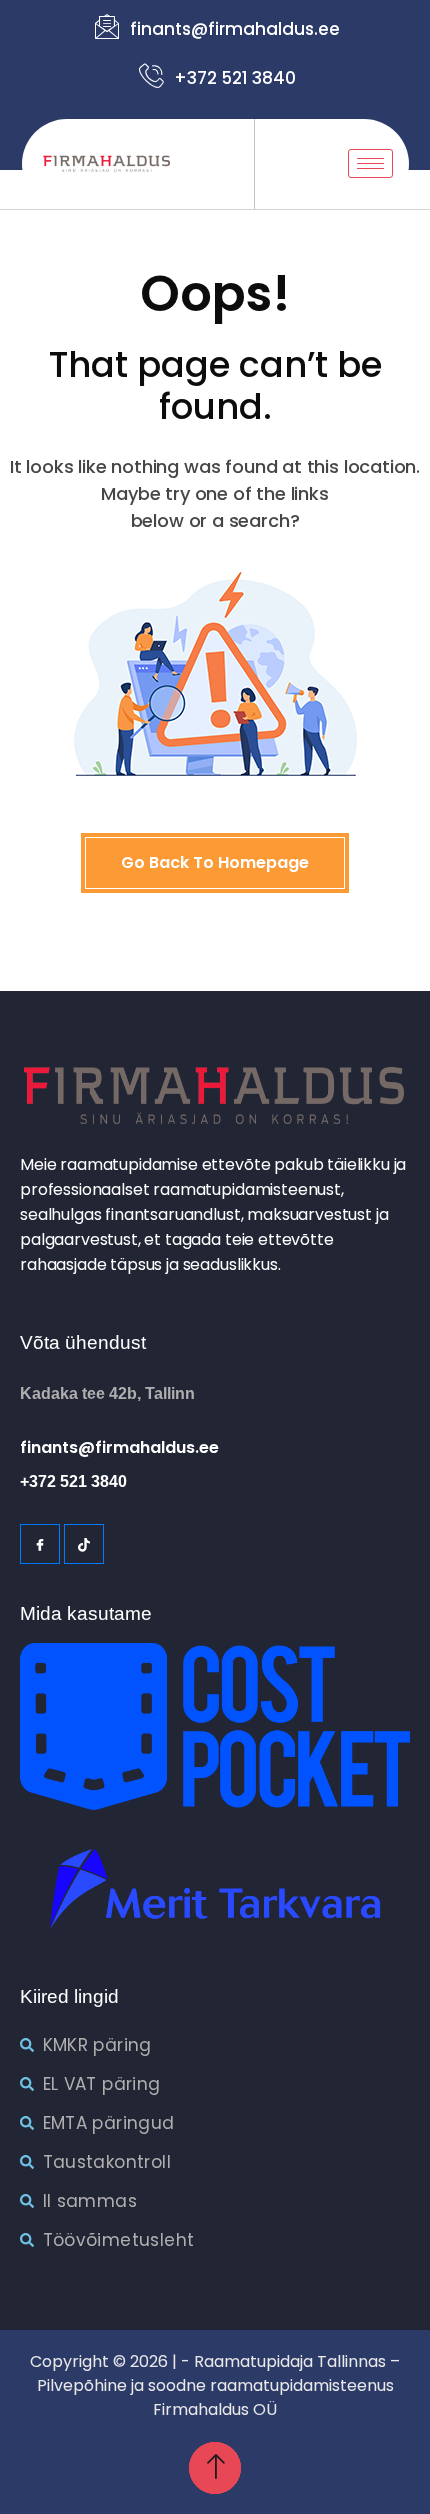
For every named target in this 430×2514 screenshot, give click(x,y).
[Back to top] (215, 2468)
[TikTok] (84, 1544)
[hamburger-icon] (370, 163)
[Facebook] (40, 1544)
